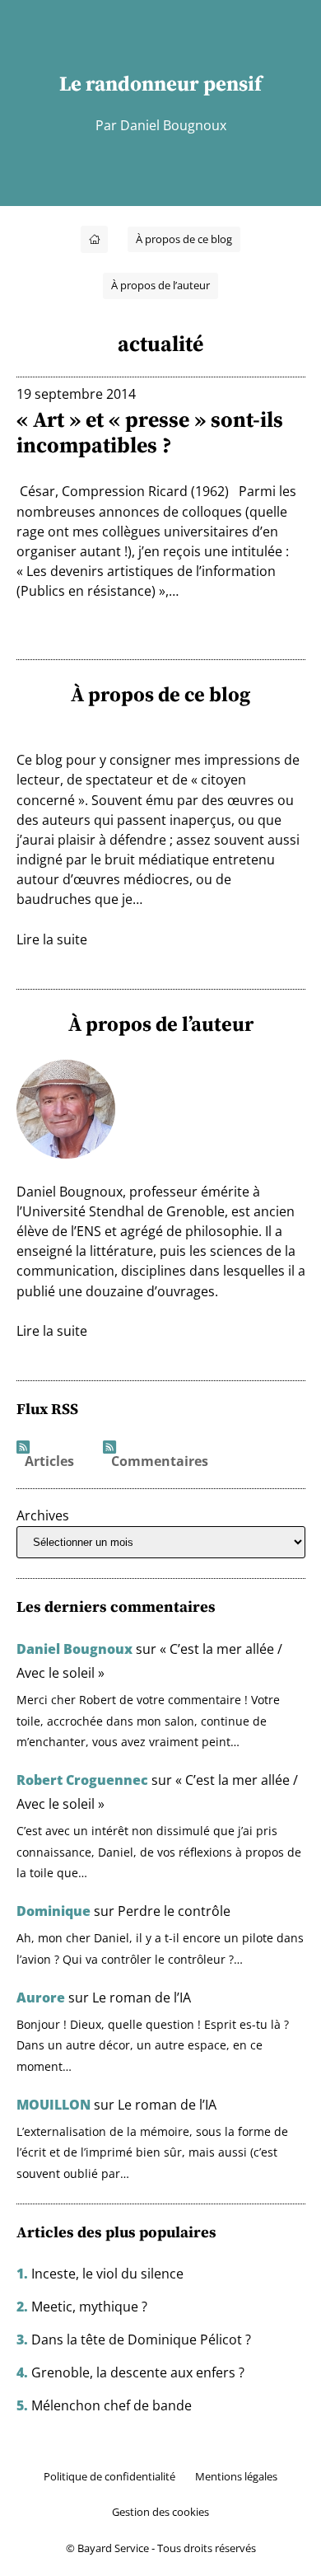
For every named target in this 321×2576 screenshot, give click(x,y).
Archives (43, 1515)
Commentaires (160, 1462)
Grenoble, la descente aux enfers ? (138, 2372)
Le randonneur (129, 83)
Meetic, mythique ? (89, 2307)
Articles (49, 1462)
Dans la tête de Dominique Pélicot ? (141, 2339)
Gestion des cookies (160, 2512)
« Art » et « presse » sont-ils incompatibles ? (150, 433)
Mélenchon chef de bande (112, 2405)
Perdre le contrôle (174, 1911)
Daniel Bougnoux (74, 1649)
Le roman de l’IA (142, 1998)
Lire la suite (52, 939)
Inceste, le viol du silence (107, 2274)
